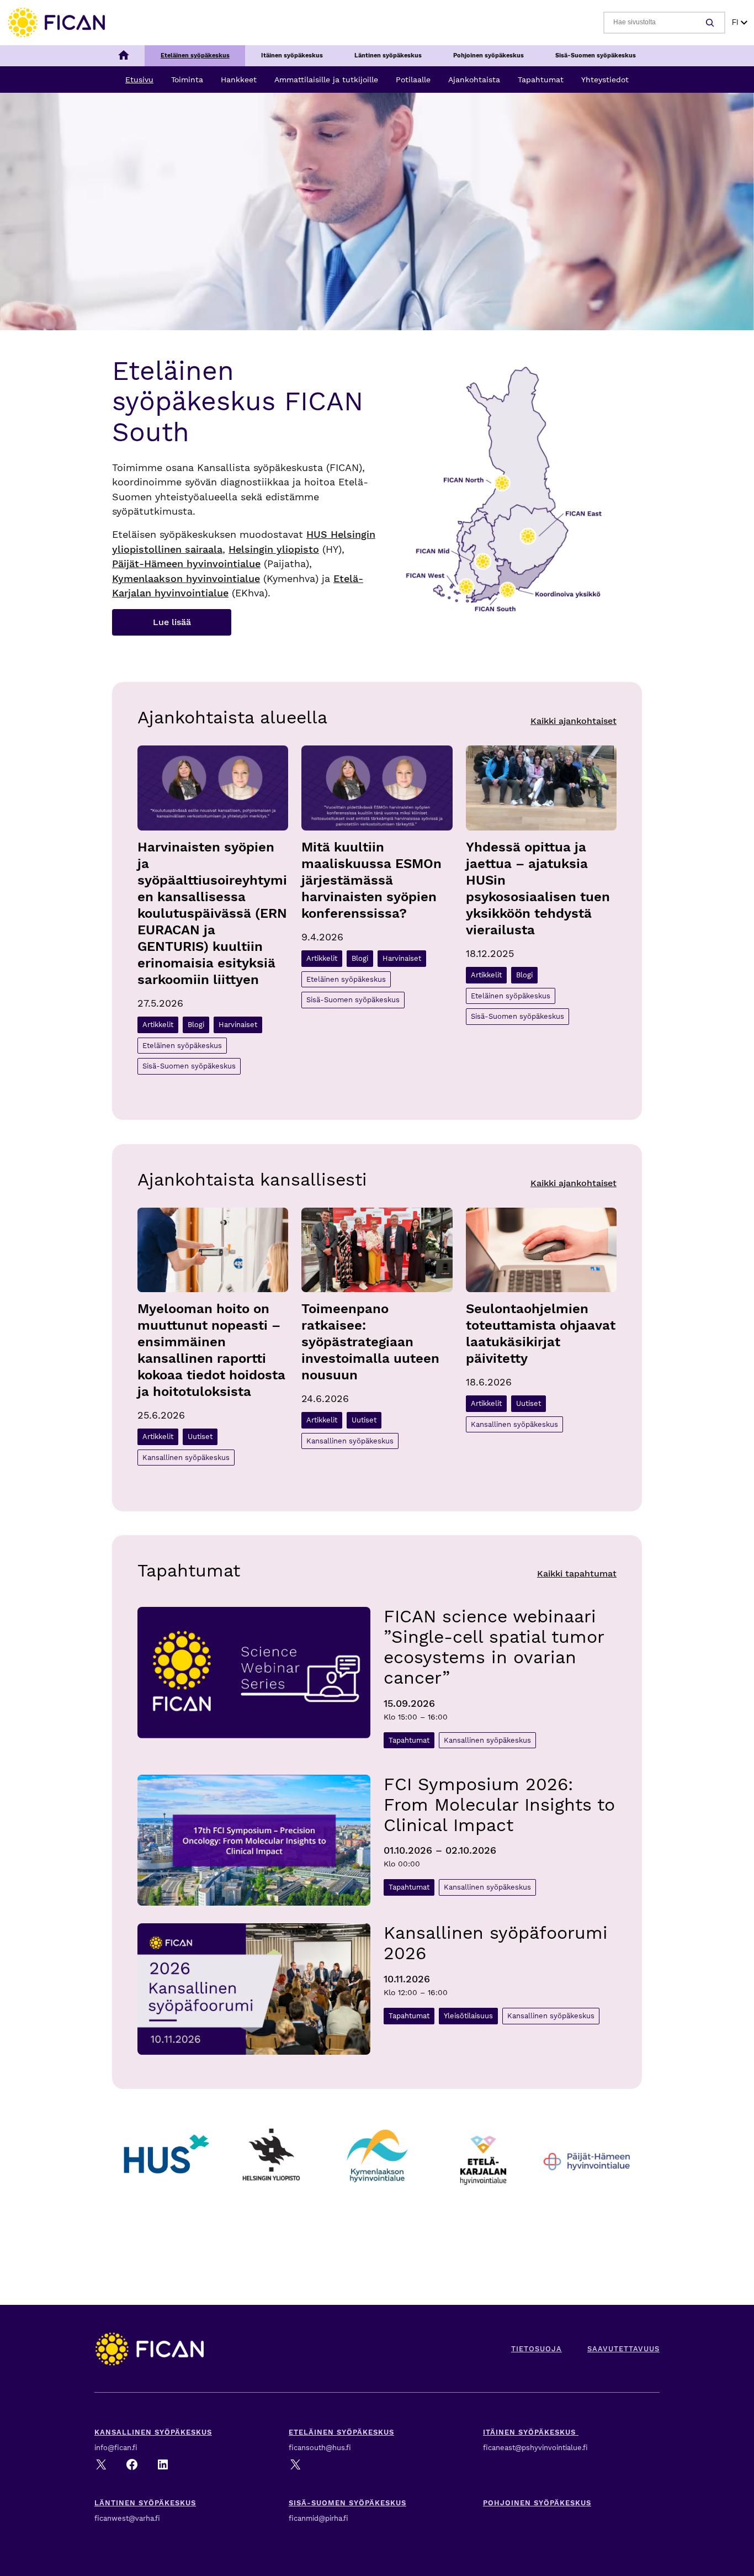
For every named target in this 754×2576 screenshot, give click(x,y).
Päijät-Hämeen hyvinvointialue (186, 564)
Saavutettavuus (623, 2349)
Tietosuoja (537, 2349)
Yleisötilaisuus (468, 2016)
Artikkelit (158, 1025)
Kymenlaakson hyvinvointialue (186, 579)
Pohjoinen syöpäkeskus (537, 2503)
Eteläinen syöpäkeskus (182, 1046)
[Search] (711, 23)
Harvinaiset (238, 1025)
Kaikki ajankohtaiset (574, 721)
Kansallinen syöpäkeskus (186, 1458)
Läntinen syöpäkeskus (145, 2503)
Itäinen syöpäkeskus (531, 2432)
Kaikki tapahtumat (577, 1573)
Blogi (196, 1025)
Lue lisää (172, 622)
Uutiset (200, 1437)
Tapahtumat (409, 1740)
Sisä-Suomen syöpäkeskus (189, 1066)
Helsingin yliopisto (274, 549)
